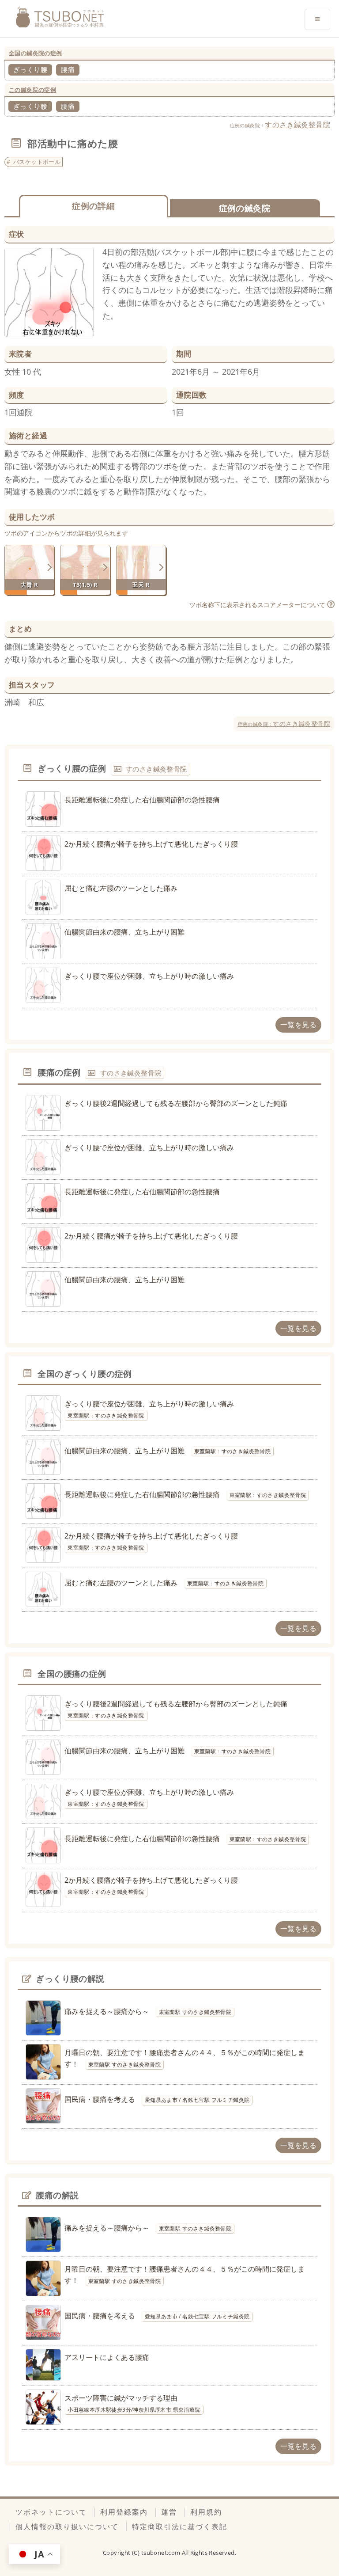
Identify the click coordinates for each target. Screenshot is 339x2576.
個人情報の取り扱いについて (67, 2527)
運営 (169, 2512)
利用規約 (206, 2512)
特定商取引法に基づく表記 (180, 2527)
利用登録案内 (124, 2512)
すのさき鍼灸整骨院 (298, 125)
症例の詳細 (93, 206)
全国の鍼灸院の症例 (36, 53)
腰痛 (68, 69)
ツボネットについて (51, 2512)
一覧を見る (298, 1025)
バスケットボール (37, 162)
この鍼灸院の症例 (32, 90)
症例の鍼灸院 (245, 208)
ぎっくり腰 (30, 69)
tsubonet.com (162, 2553)
